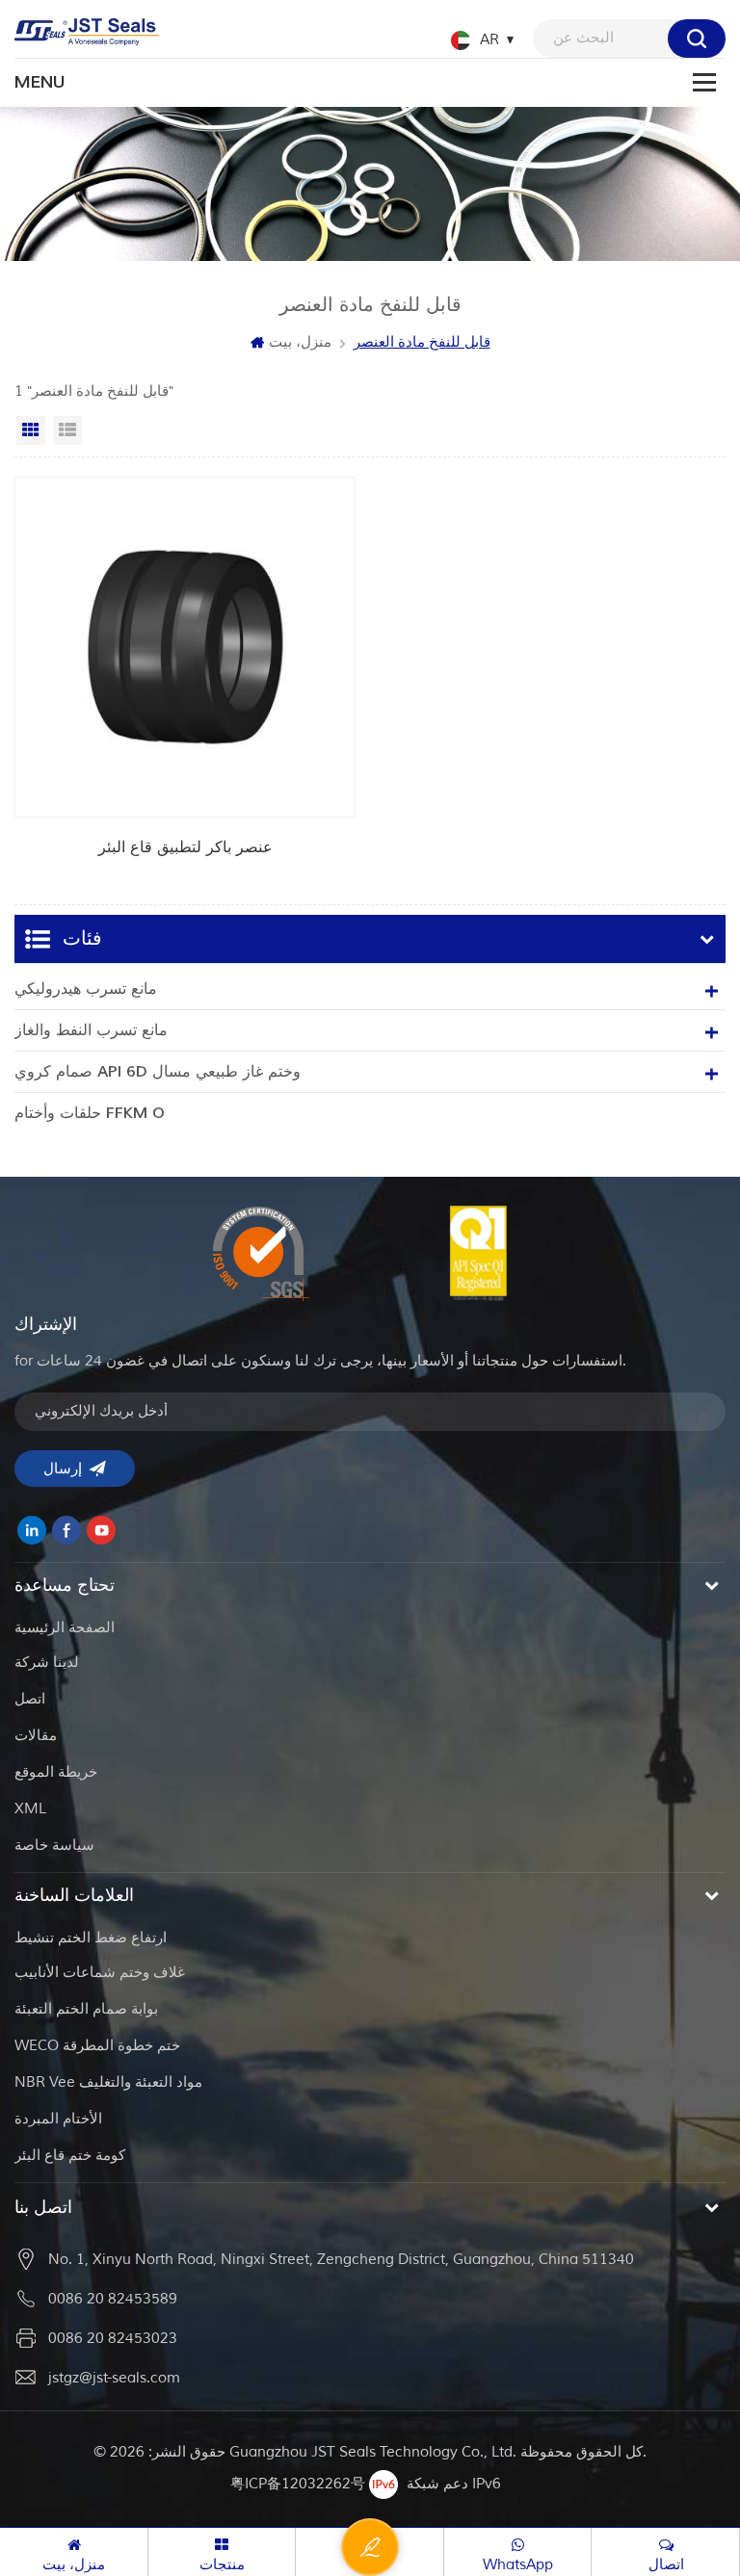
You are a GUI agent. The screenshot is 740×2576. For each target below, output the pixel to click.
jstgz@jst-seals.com (114, 2378)
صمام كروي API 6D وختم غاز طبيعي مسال (158, 1072)
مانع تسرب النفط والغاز (91, 1030)
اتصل (30, 1699)
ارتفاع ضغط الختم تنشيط (91, 1938)
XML (30, 1809)
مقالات (36, 1736)
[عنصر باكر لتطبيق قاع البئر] (185, 681)
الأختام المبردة (58, 2119)
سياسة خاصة (54, 1846)
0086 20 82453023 (113, 2339)
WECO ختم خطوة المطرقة (97, 2046)
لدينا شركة (47, 1663)
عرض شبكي (31, 430)
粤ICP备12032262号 (298, 2484)
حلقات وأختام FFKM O (90, 1113)
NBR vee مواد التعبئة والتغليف (108, 2082)
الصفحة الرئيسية (65, 1628)
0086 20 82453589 (113, 2299)
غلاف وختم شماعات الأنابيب (100, 1973)
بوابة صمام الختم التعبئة (86, 2009)
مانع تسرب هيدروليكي (86, 989)
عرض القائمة (67, 430)
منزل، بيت (300, 342)
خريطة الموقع (56, 1772)
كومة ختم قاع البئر (70, 2156)
